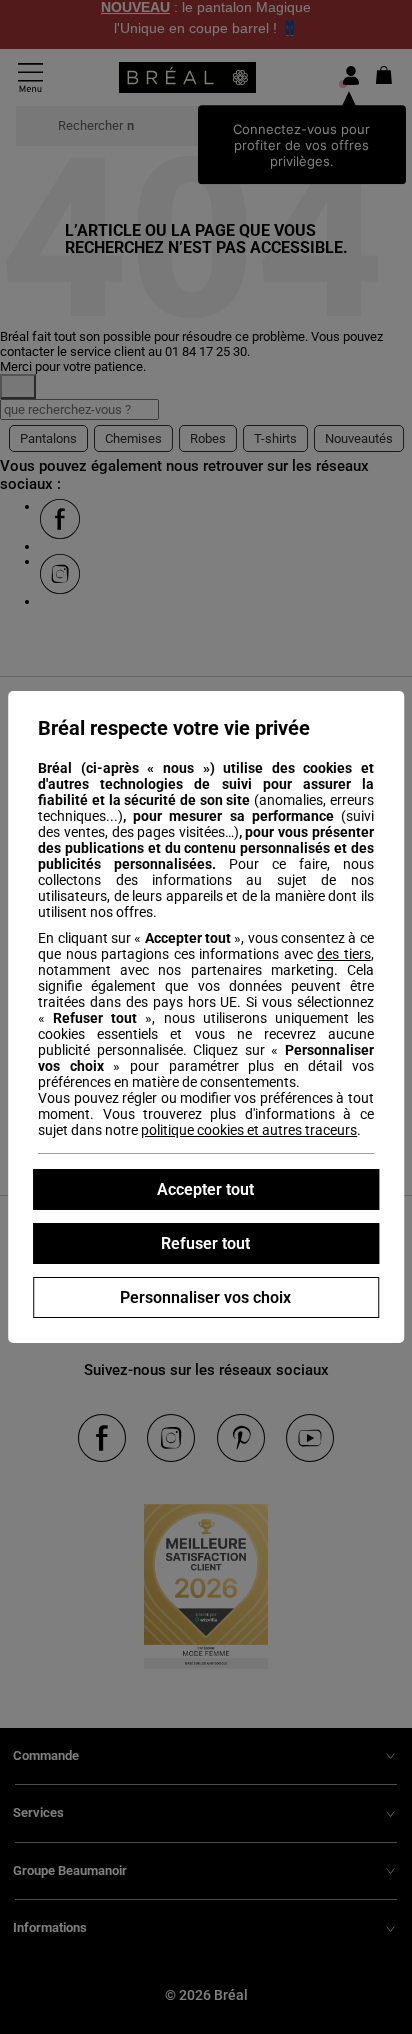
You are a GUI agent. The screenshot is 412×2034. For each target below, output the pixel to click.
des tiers (344, 954)
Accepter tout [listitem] (205, 1189)
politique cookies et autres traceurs (249, 1130)
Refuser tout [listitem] (205, 1243)
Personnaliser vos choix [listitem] (205, 1297)
